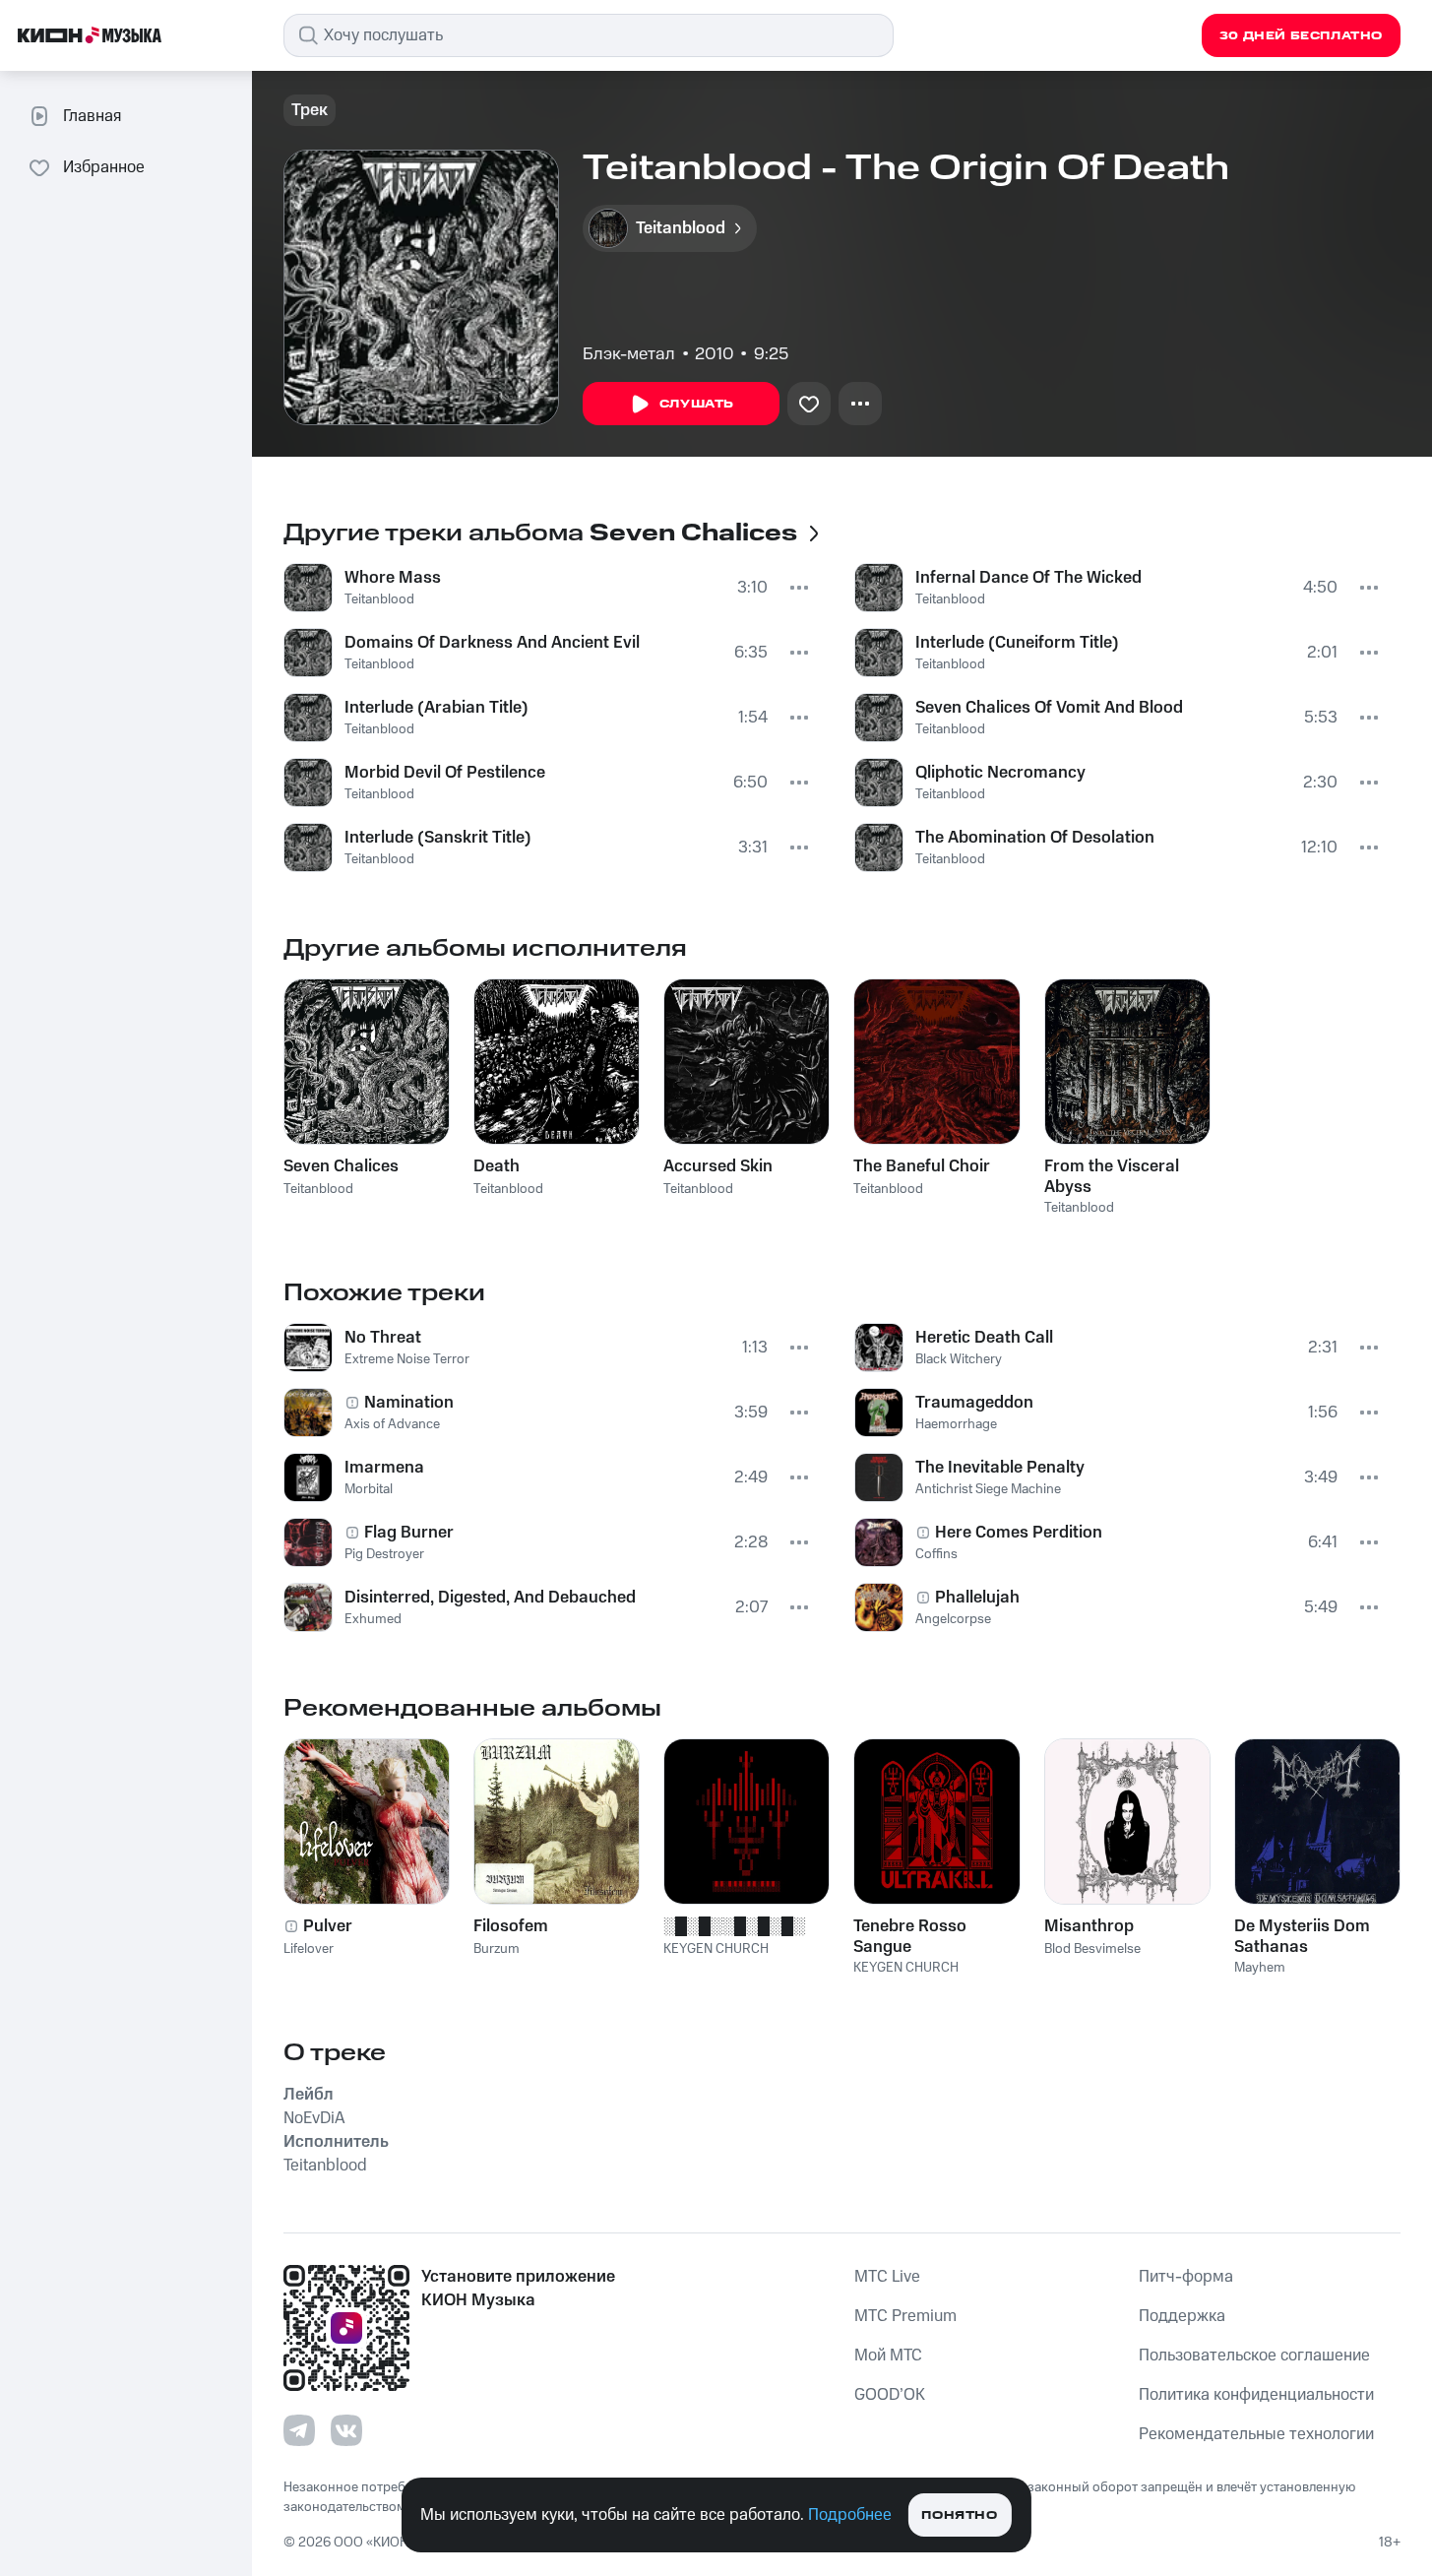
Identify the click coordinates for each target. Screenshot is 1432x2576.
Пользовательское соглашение (1254, 2356)
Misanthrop (1089, 1926)
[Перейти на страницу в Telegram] (299, 2430)
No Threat (383, 1338)
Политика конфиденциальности (1256, 2395)
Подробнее (850, 2515)
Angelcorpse (953, 1619)
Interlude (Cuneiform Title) (1017, 643)
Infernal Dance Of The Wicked (1028, 578)
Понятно (959, 2515)
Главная (92, 116)
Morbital (369, 1489)
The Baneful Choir (922, 1166)
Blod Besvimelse (1092, 1949)
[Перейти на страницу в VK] (346, 2430)
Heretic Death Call (984, 1338)
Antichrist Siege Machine (988, 1489)
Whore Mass (393, 578)
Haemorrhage (956, 1424)
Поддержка (1182, 2316)
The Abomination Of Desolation (1035, 838)
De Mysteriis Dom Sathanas (1302, 1936)
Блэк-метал (629, 354)
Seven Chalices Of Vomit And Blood (1049, 708)
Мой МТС (888, 2356)
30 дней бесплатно (1301, 36)
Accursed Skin (718, 1166)
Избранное (104, 167)
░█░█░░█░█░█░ (734, 1926)
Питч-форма (1186, 2277)
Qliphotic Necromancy (1000, 773)
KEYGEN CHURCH (716, 1949)
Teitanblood (379, 599)
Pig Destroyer (384, 1554)
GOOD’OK (890, 2395)
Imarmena (384, 1468)
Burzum (497, 1949)
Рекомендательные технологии (1256, 2434)
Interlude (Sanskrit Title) (438, 838)
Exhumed (373, 1619)
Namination (409, 1403)
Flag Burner (409, 1533)
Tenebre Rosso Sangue (910, 1936)
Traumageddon (974, 1403)
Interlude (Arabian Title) (436, 708)
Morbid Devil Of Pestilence (445, 773)
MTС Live (887, 2277)
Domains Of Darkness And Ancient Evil (492, 643)
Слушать (697, 404)
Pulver (328, 1926)
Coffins (936, 1554)
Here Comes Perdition (1019, 1533)
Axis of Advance (392, 1424)
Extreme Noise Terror (407, 1359)
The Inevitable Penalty (1000, 1468)
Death (497, 1166)
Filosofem (511, 1926)
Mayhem (1260, 1968)
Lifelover (309, 1949)
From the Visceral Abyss (1112, 1176)
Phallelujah (977, 1598)
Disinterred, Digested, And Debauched (490, 1598)
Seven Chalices (341, 1166)
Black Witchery (959, 1359)
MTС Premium (905, 2316)
